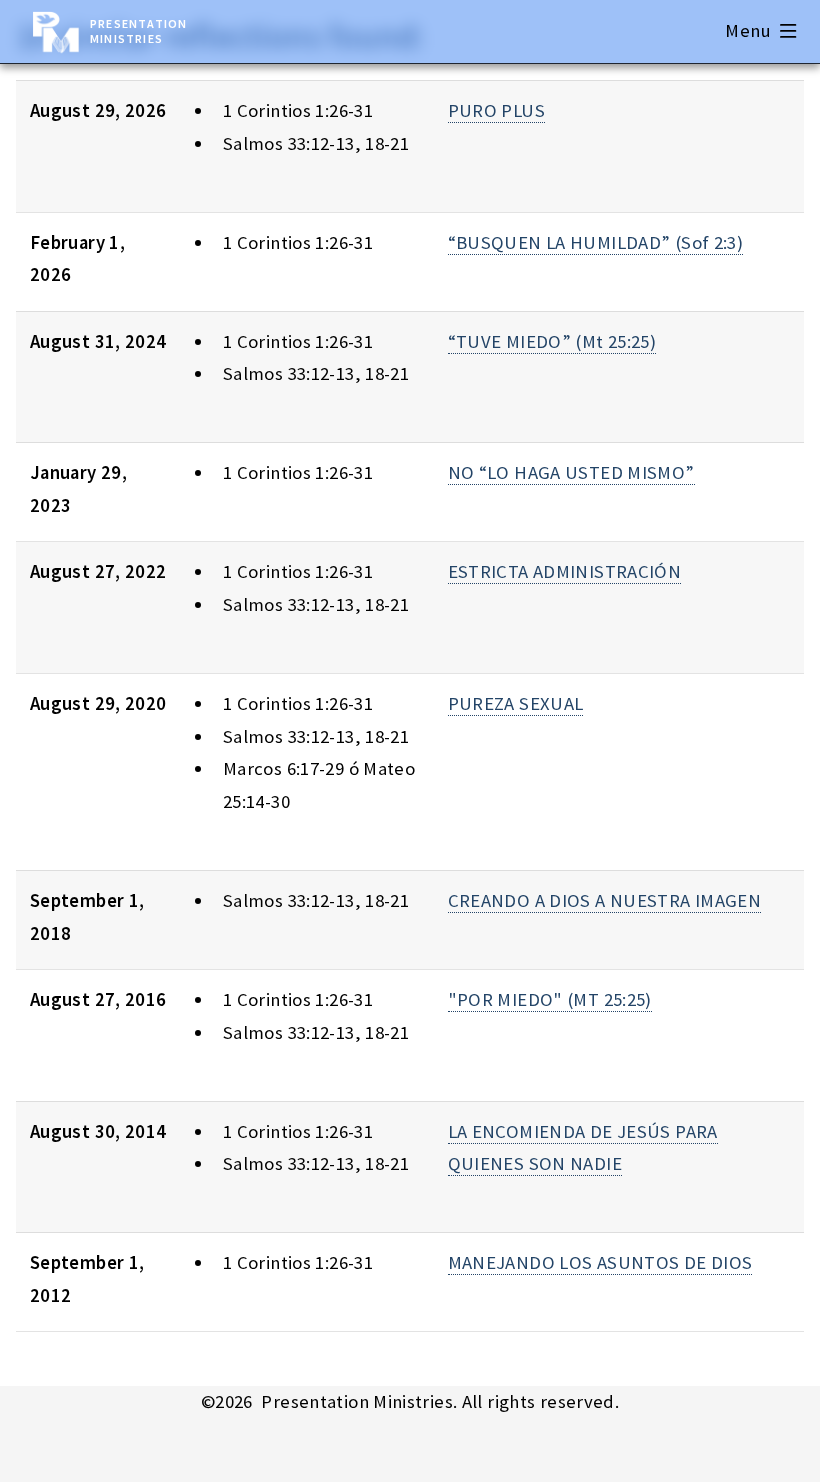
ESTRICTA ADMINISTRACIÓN (565, 571)
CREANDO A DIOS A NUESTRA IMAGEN (605, 900)
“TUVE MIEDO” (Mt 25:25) (552, 341)
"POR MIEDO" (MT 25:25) (550, 999)
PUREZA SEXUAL (516, 703)
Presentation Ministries (138, 31)
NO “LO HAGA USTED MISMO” (571, 472)
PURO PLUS (496, 110)
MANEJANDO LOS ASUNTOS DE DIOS (600, 1262)
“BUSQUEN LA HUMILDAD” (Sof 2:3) (596, 242)
